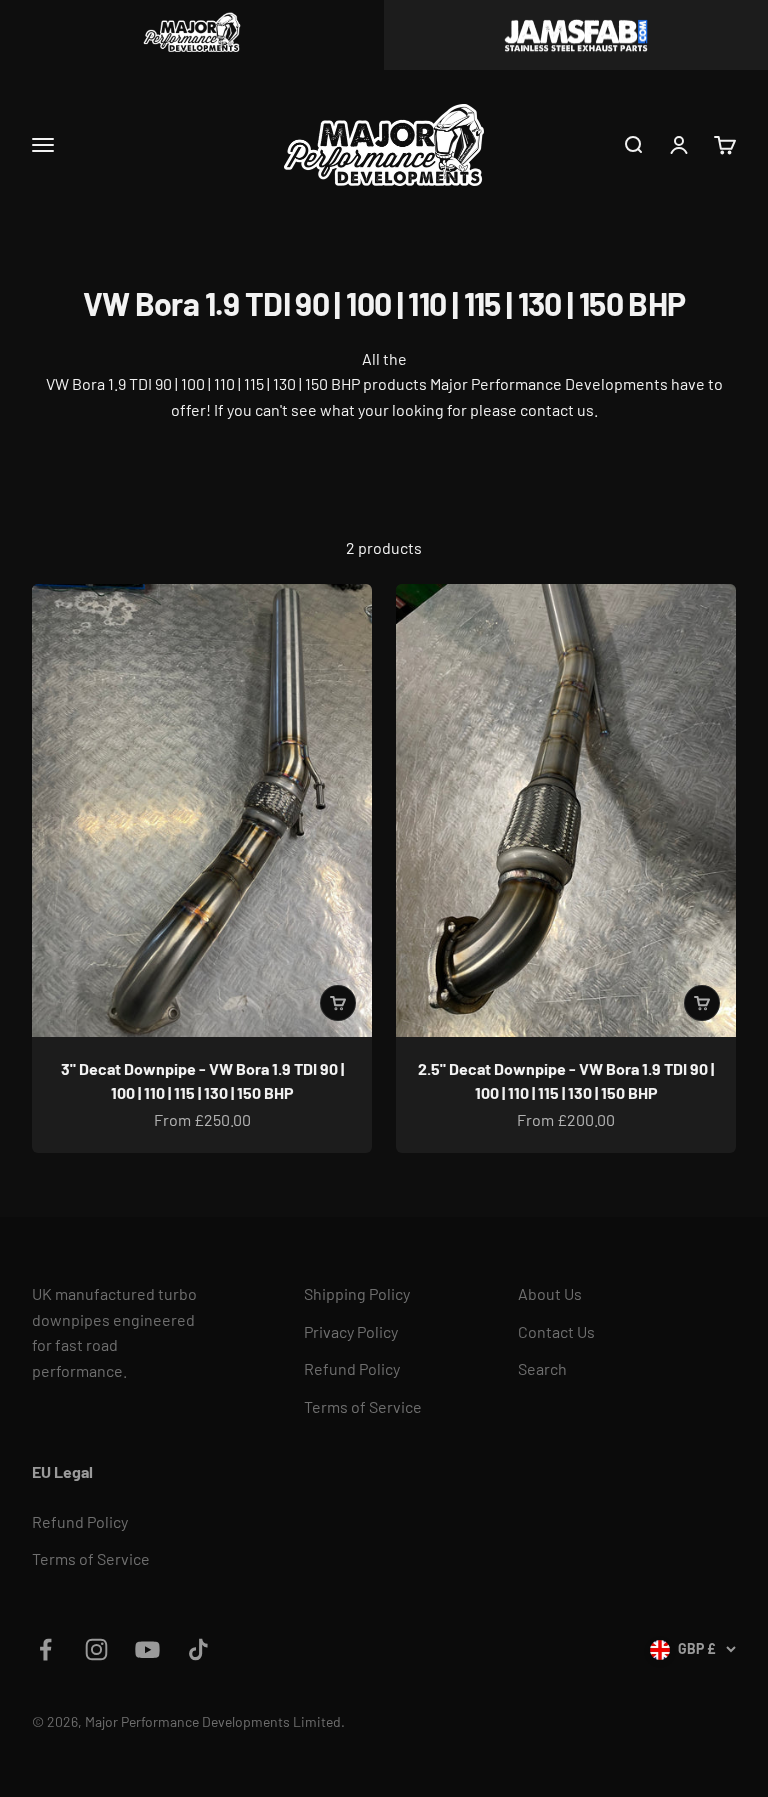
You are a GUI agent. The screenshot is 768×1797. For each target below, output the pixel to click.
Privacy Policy (351, 1331)
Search (542, 1368)
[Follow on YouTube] (147, 1649)
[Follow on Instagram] (96, 1649)
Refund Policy (352, 1368)
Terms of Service (363, 1406)
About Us (550, 1293)
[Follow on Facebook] (45, 1649)
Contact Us (556, 1331)
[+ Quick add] (338, 1003)
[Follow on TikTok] (198, 1649)
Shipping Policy (357, 1293)
